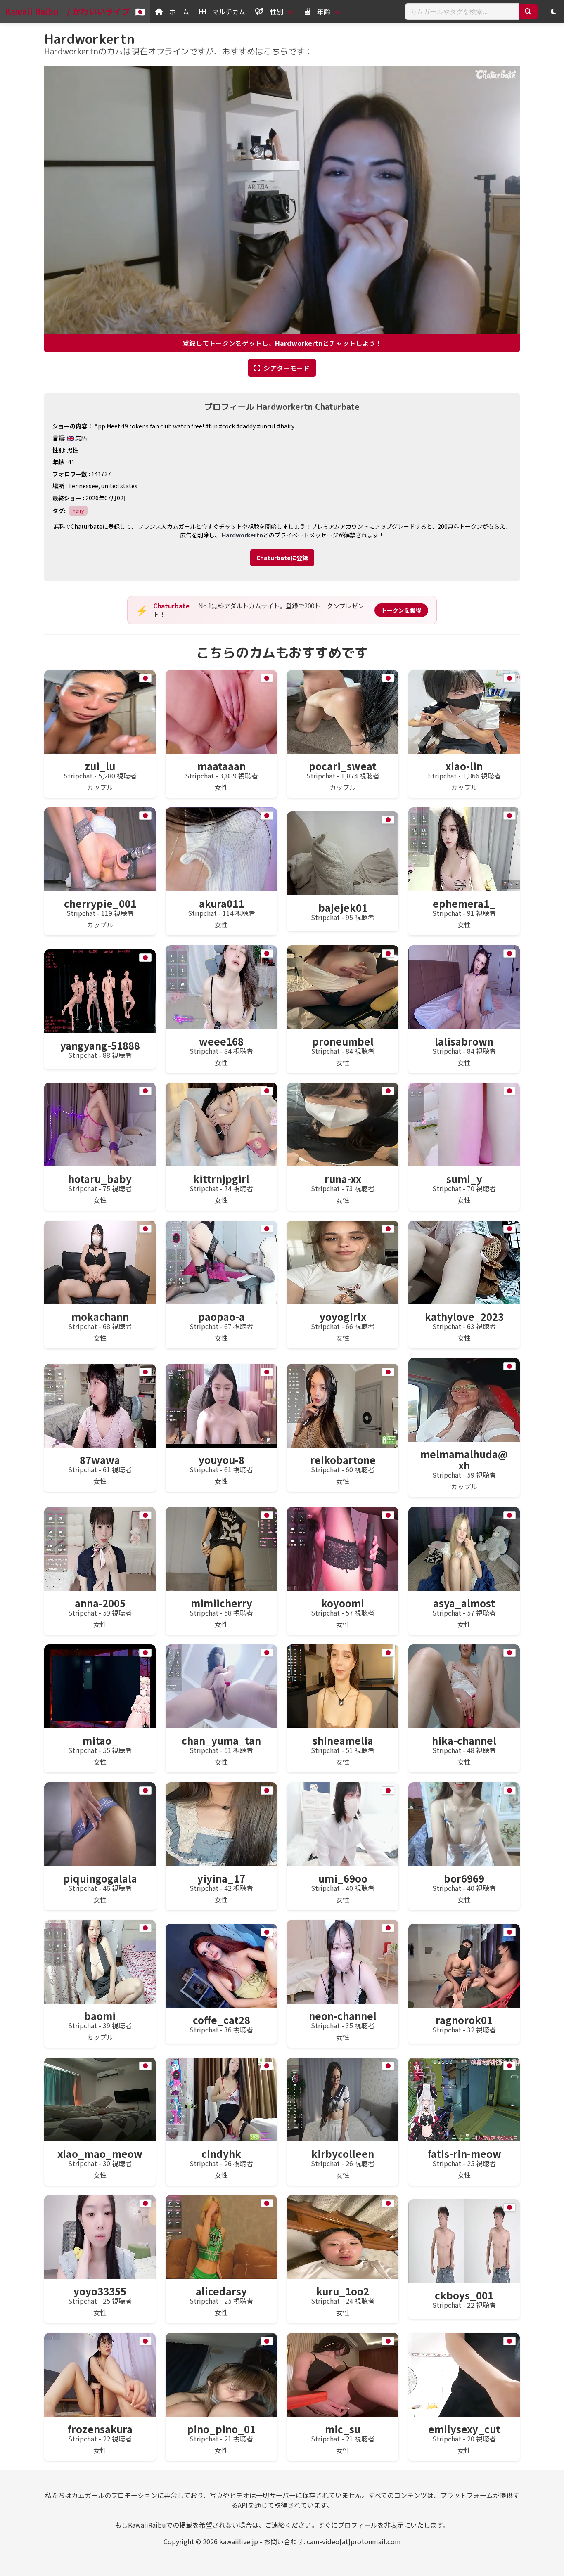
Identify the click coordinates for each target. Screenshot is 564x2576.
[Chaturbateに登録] (282, 544)
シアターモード (287, 368)
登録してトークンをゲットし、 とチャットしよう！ (282, 343)
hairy (78, 510)
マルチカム (229, 12)
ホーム (179, 12)
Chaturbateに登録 (282, 558)
